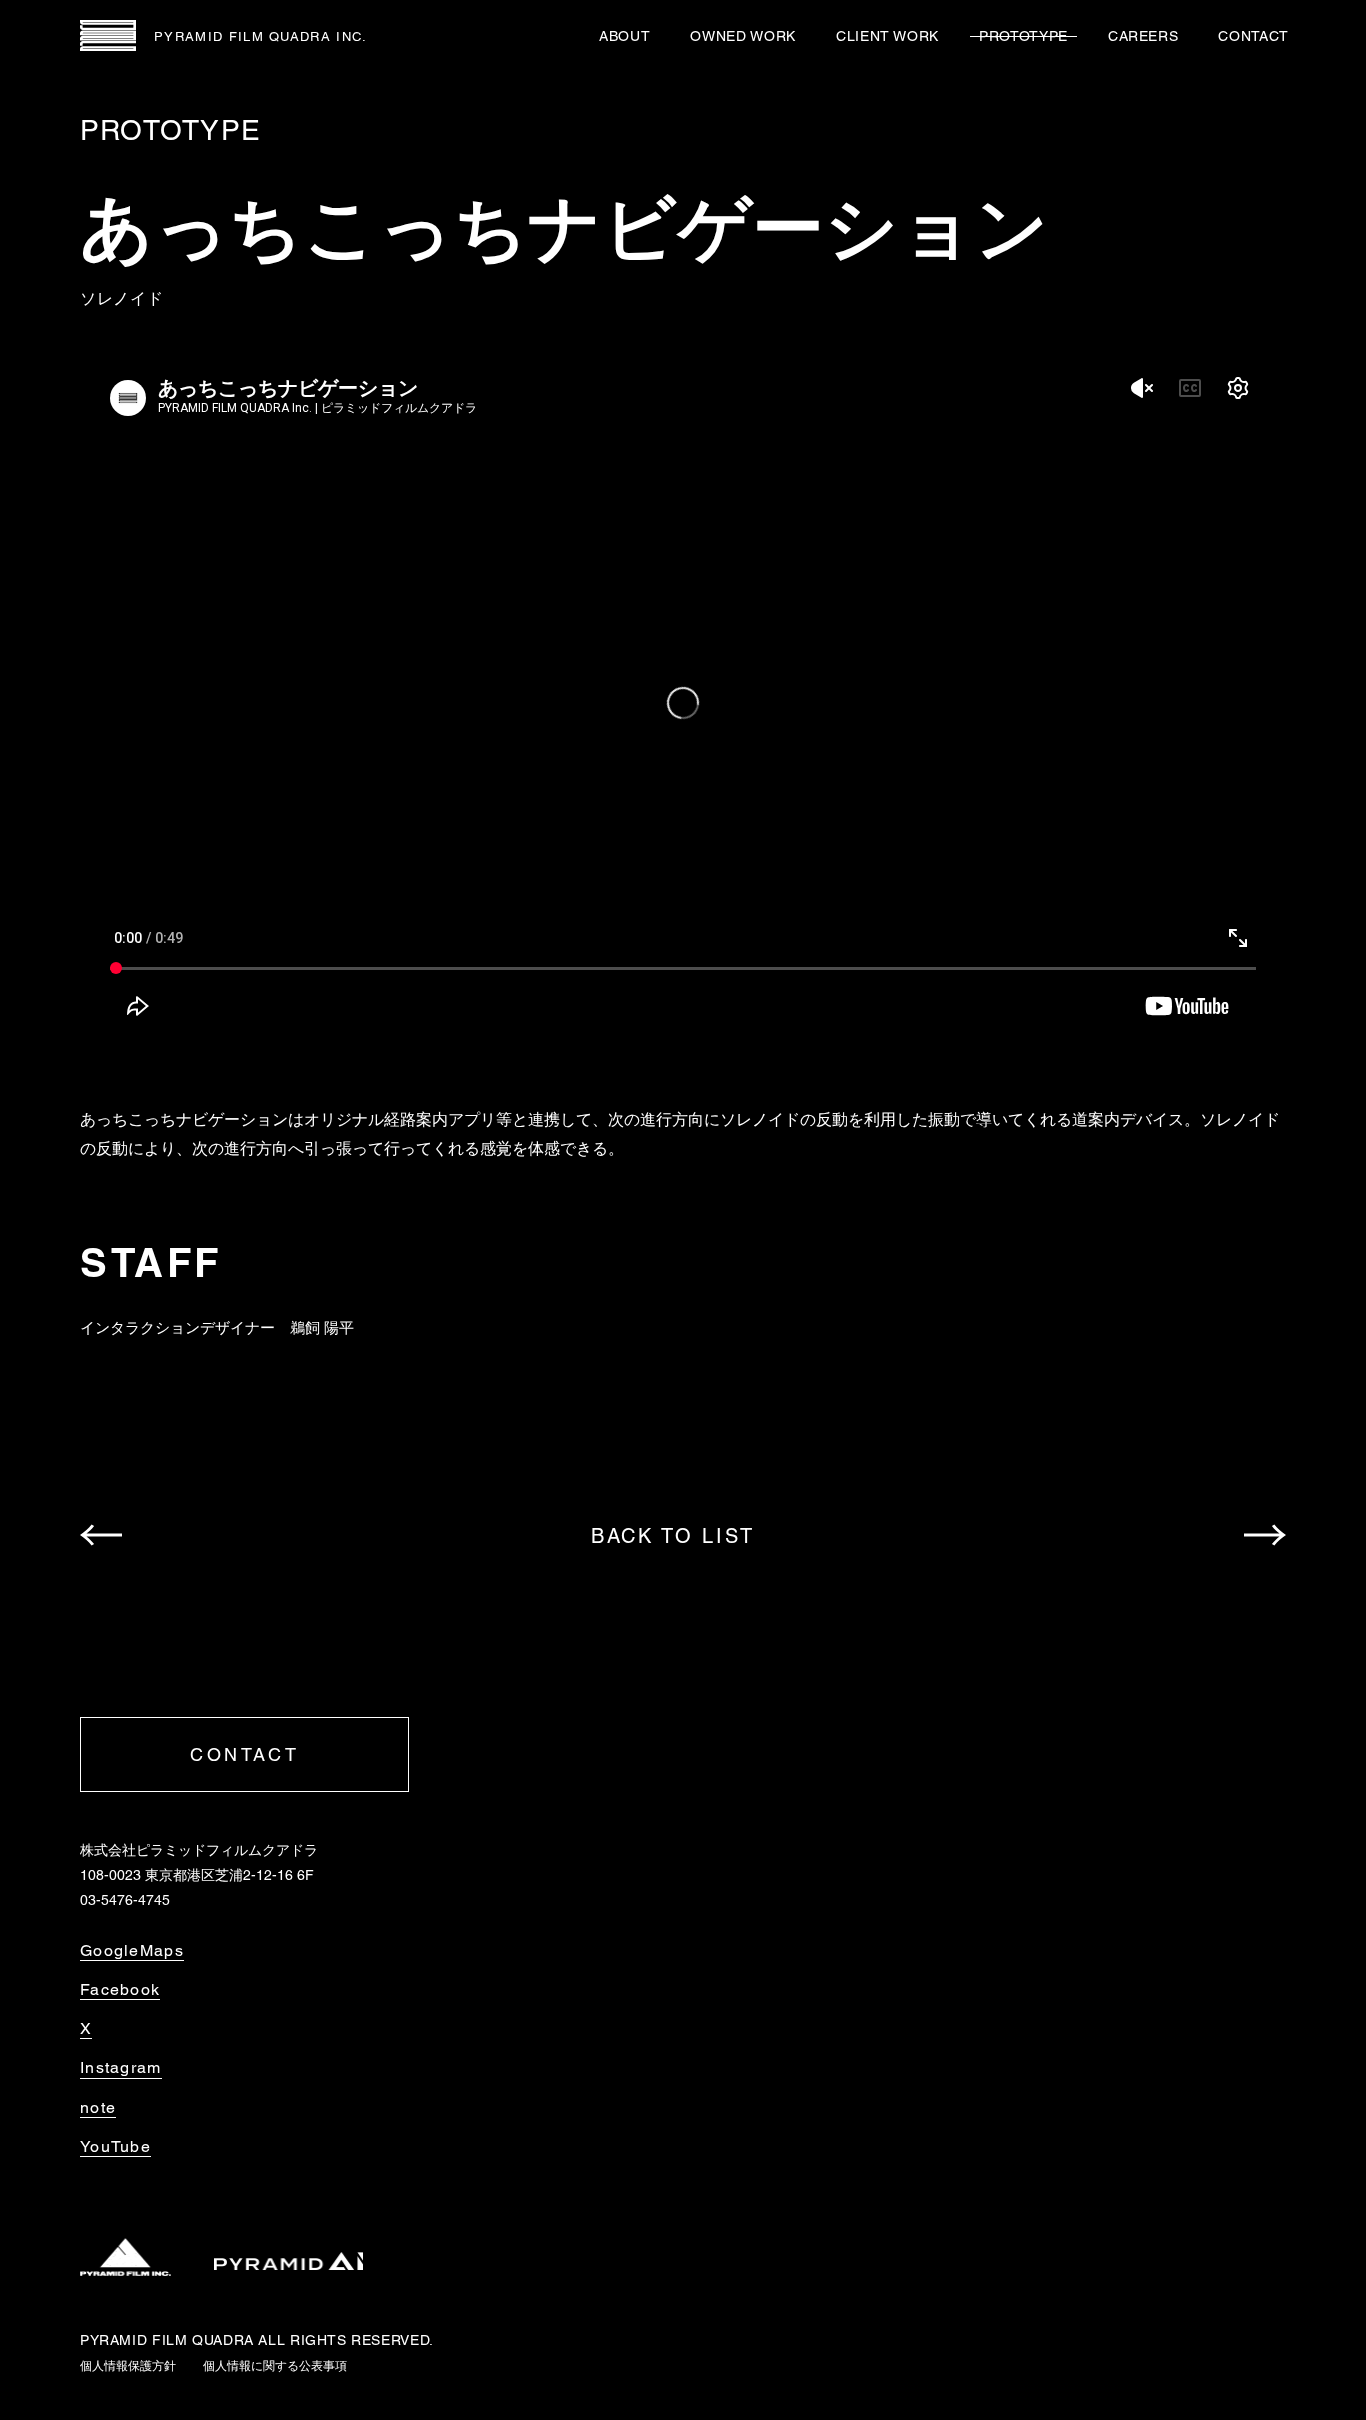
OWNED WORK (742, 36)
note (98, 2108)
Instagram (121, 2068)
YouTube (115, 2147)
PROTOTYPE (1023, 36)
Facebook (120, 1990)
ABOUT (624, 36)
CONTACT (1253, 36)
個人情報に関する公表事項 (275, 2366)
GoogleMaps (132, 1951)
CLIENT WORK (887, 36)
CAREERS (1143, 36)
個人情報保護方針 (128, 2366)
